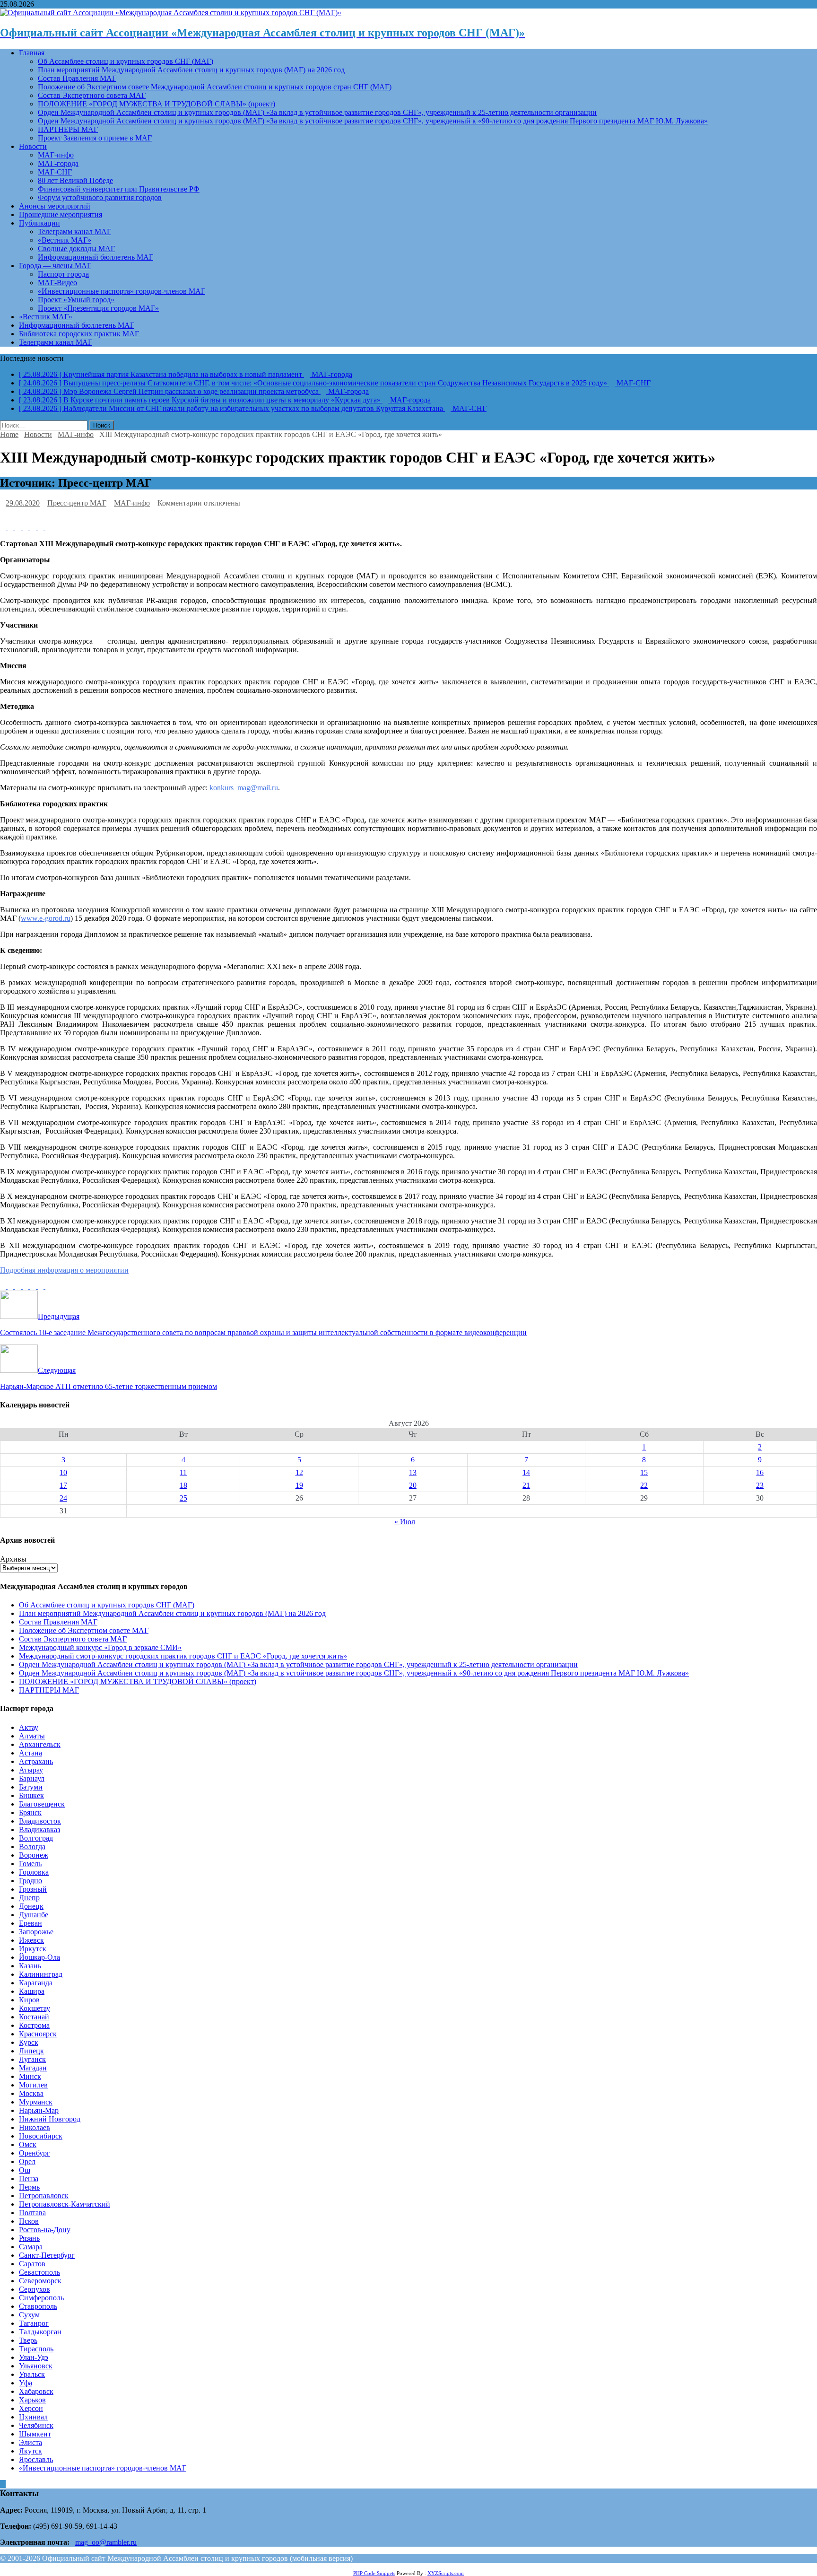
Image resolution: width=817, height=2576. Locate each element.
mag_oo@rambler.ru (106, 2542)
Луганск (32, 2059)
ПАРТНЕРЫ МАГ (68, 129)
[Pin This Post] (26, 528)
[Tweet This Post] (11, 528)
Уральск (32, 2374)
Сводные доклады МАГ (76, 249)
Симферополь (41, 2298)
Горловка (34, 1872)
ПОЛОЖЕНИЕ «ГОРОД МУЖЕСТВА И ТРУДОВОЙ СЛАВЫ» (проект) (156, 104)
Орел (27, 2161)
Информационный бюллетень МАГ (96, 257)
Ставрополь (38, 2306)
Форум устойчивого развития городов (100, 197)
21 (526, 1485)
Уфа (26, 2383)
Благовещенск (42, 1804)
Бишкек (31, 1795)
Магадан (33, 2068)
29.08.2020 (23, 503)
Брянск (30, 1812)
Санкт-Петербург (47, 2255)
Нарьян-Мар (39, 2110)
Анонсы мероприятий (55, 206)
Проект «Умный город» (76, 300)
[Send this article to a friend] (42, 528)
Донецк (31, 1906)
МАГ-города (58, 163)
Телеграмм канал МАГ (74, 231)
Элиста (30, 2442)
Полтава (32, 2213)
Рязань (29, 2238)
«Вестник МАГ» (65, 240)
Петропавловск (44, 2196)
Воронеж (34, 1855)
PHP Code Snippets (374, 2573)
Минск (30, 2076)
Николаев (35, 2127)
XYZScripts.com (446, 2573)
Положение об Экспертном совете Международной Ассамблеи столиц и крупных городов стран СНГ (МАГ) (215, 87)
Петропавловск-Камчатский (65, 2204)
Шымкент (35, 2434)
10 (63, 1472)
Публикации (39, 223)
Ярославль (36, 2459)
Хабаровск (36, 2391)
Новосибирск (41, 2136)
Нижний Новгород (50, 2119)
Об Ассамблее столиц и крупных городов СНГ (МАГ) (126, 61)
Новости (33, 146)
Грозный (33, 1889)
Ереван (30, 1923)
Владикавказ (39, 1829)
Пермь (29, 2187)
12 (299, 1472)
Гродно (30, 1881)
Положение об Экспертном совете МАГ (84, 1630)
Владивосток (40, 1821)
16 (760, 1472)
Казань (30, 1966)
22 (644, 1485)
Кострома (34, 2025)
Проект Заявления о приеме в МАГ (95, 138)
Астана (30, 1753)
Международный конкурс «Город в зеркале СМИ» (100, 1647)
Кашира (32, 1991)
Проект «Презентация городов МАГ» (98, 308)
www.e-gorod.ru (46, 918)
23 (760, 1485)
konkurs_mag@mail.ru (244, 788)
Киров (29, 2000)
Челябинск (36, 2425)
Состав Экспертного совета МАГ (92, 95)
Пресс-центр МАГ (77, 503)
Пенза (29, 2179)
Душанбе (34, 1915)
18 (183, 1485)
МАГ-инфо (56, 155)
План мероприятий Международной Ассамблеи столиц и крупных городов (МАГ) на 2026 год (191, 70)
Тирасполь (36, 2349)
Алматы (32, 1736)
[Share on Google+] (34, 528)
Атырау (31, 1770)
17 (63, 1485)
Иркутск (33, 1949)
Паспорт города (63, 274)
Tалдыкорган (40, 2332)
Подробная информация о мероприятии (64, 1270)
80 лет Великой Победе (75, 180)
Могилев (33, 2085)
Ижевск (31, 1940)
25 (183, 1498)
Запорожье (36, 1932)
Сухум (29, 2315)
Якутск (30, 2451)
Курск (29, 2042)
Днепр (29, 1898)
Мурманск (36, 2102)
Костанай (34, 2017)
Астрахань (36, 1761)
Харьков (32, 2400)
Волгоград (36, 1838)
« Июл (405, 1522)
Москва (31, 2093)
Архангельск (40, 1744)
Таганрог (34, 2323)
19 (299, 1485)
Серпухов (35, 2289)
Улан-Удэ (34, 2357)
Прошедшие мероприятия (61, 214)
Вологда (32, 1847)
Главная (32, 53)
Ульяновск (36, 2366)
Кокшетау (35, 2008)
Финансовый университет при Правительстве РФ (119, 189)
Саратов (32, 2264)
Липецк (31, 2051)
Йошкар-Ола (39, 1957)
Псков (29, 2221)
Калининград (41, 1974)
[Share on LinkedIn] (19, 528)
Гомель (30, 1864)
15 (644, 1472)
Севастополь (39, 2272)
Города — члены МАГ (55, 266)
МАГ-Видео (57, 283)
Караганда (36, 1983)
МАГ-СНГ (55, 172)
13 (413, 1472)
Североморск (40, 2281)
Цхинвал (33, 2417)
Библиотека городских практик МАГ (79, 334)
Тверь (28, 2340)
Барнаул (32, 1778)
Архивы (13, 1559)
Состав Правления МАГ (77, 78)
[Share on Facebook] (4, 528)
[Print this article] (48, 528)
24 (63, 1498)
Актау (29, 1727)
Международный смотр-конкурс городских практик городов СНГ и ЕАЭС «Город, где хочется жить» (183, 1656)
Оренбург (35, 2153)
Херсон (31, 2408)
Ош (25, 2170)
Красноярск (38, 2034)
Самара (31, 2247)
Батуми (31, 1787)
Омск (28, 2144)
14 (526, 1472)
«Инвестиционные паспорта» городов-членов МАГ (122, 291)
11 (183, 1472)
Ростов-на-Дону (45, 2230)
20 (413, 1485)
